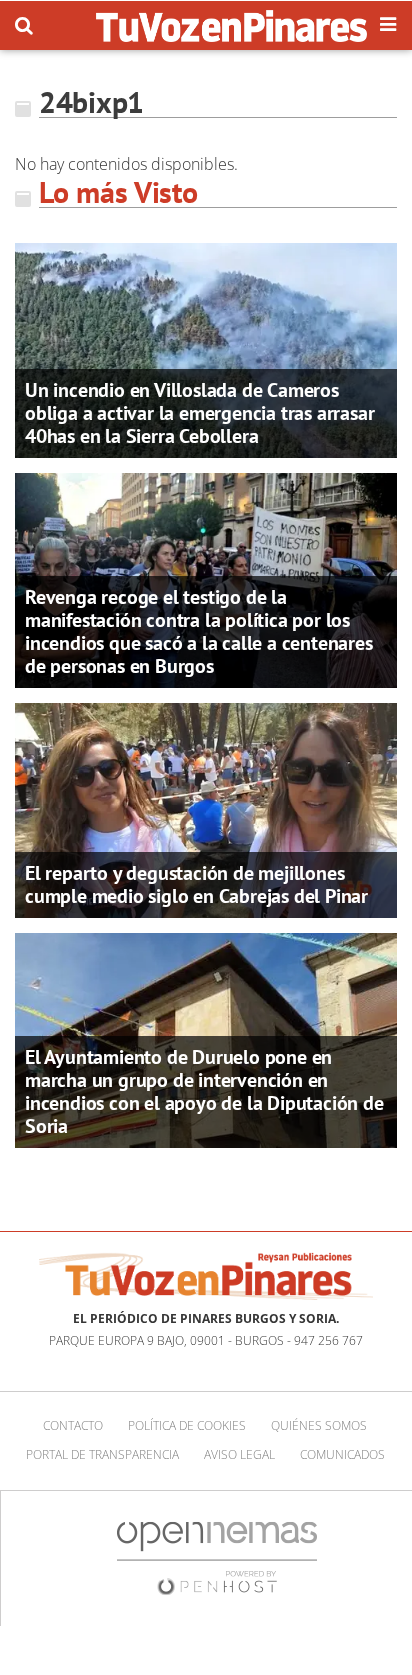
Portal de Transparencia (102, 1454)
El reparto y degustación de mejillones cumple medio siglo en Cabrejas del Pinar (196, 884)
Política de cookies (187, 1425)
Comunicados (342, 1454)
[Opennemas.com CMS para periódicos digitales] (217, 1556)
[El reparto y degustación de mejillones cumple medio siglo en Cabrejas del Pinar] (206, 808)
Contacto (73, 1425)
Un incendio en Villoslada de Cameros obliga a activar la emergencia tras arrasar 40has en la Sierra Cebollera (199, 413)
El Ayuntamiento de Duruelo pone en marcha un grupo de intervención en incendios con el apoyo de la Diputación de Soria (204, 1091)
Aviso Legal (239, 1454)
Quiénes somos (319, 1425)
